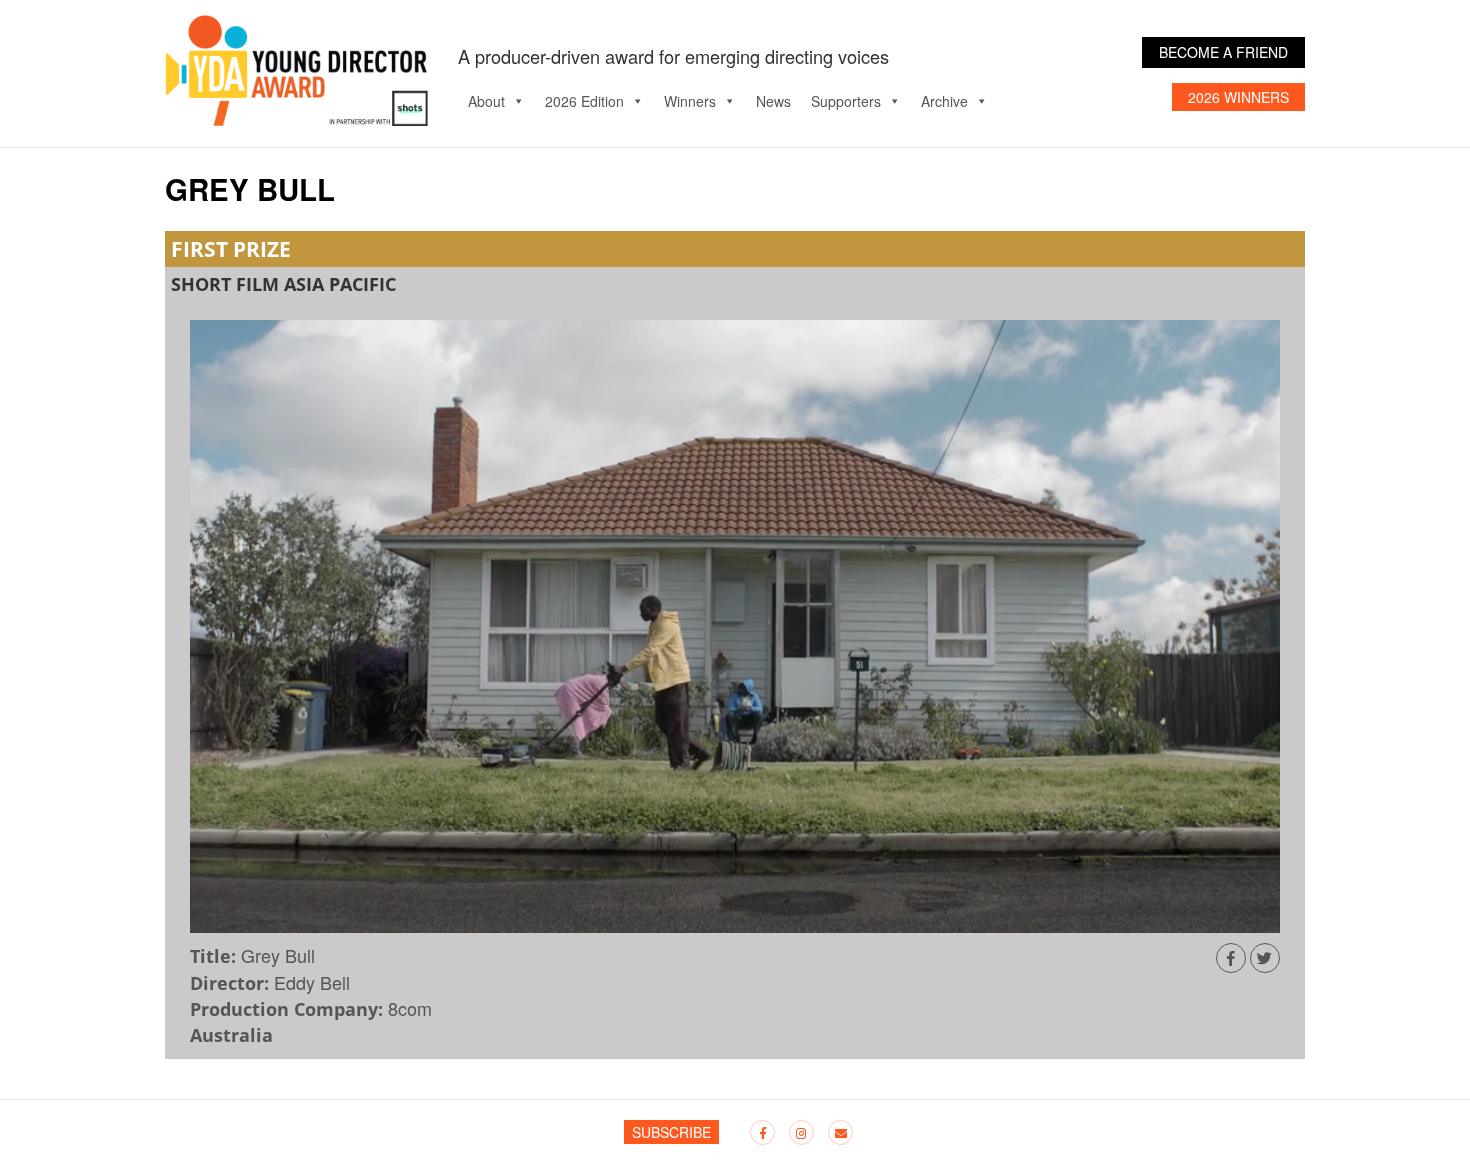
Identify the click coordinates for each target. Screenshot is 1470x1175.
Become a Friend (1223, 52)
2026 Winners (1238, 97)
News (773, 101)
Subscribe (671, 1132)
